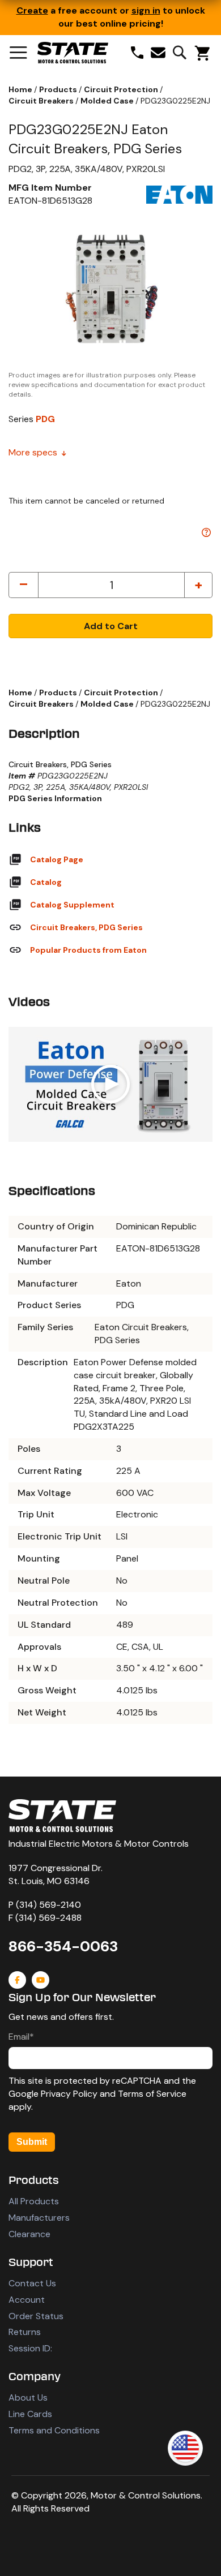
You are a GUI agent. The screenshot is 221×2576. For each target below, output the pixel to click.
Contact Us (32, 2283)
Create (32, 10)
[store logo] (73, 53)
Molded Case (108, 101)
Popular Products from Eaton (88, 950)
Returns (25, 2332)
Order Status (36, 2316)
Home (21, 89)
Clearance (29, 2234)
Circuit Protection (122, 89)
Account (27, 2300)
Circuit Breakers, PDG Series (86, 927)
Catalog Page (57, 859)
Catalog (46, 882)
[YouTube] (41, 1980)
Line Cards (30, 2414)
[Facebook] (17, 1980)
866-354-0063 (63, 1946)
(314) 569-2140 (48, 1905)
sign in (146, 10)
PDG (45, 419)
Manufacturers (39, 2218)
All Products (34, 2201)
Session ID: (30, 2348)
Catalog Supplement (72, 905)
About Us (28, 2397)
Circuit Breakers (42, 101)
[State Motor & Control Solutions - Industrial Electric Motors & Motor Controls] (62, 1816)
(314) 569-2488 (48, 1918)
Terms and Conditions (54, 2430)
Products (59, 89)
